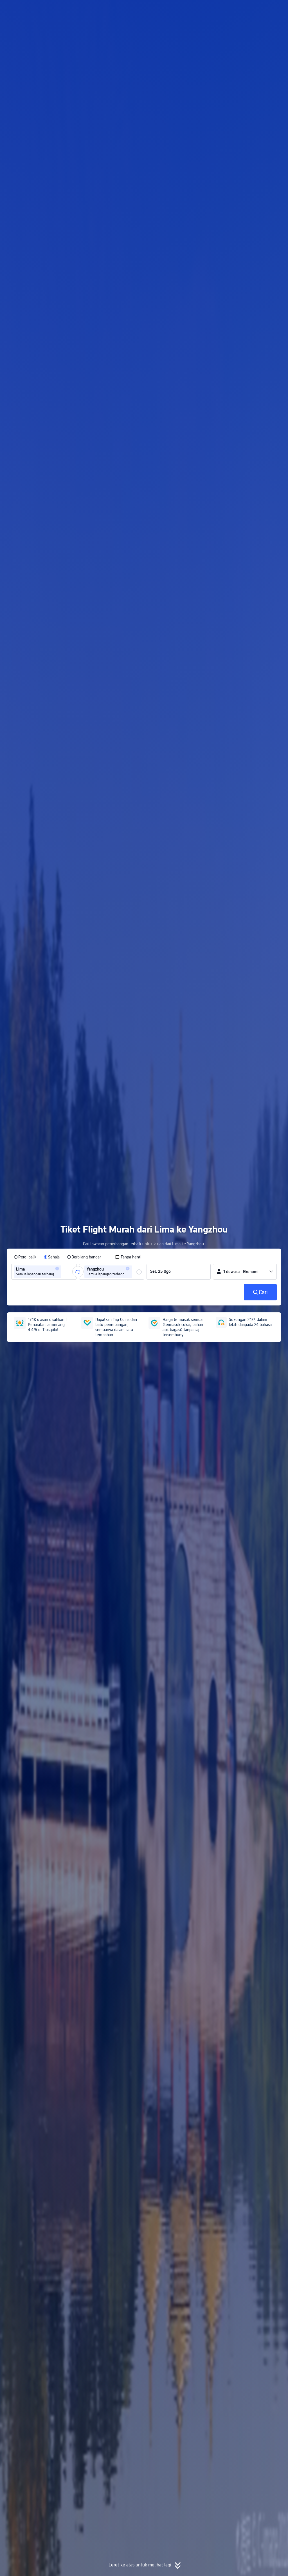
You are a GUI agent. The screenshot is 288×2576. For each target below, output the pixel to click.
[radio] (25, 1257)
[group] (44, 1272)
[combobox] (64, 1272)
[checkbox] (128, 1257)
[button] (240, 9)
